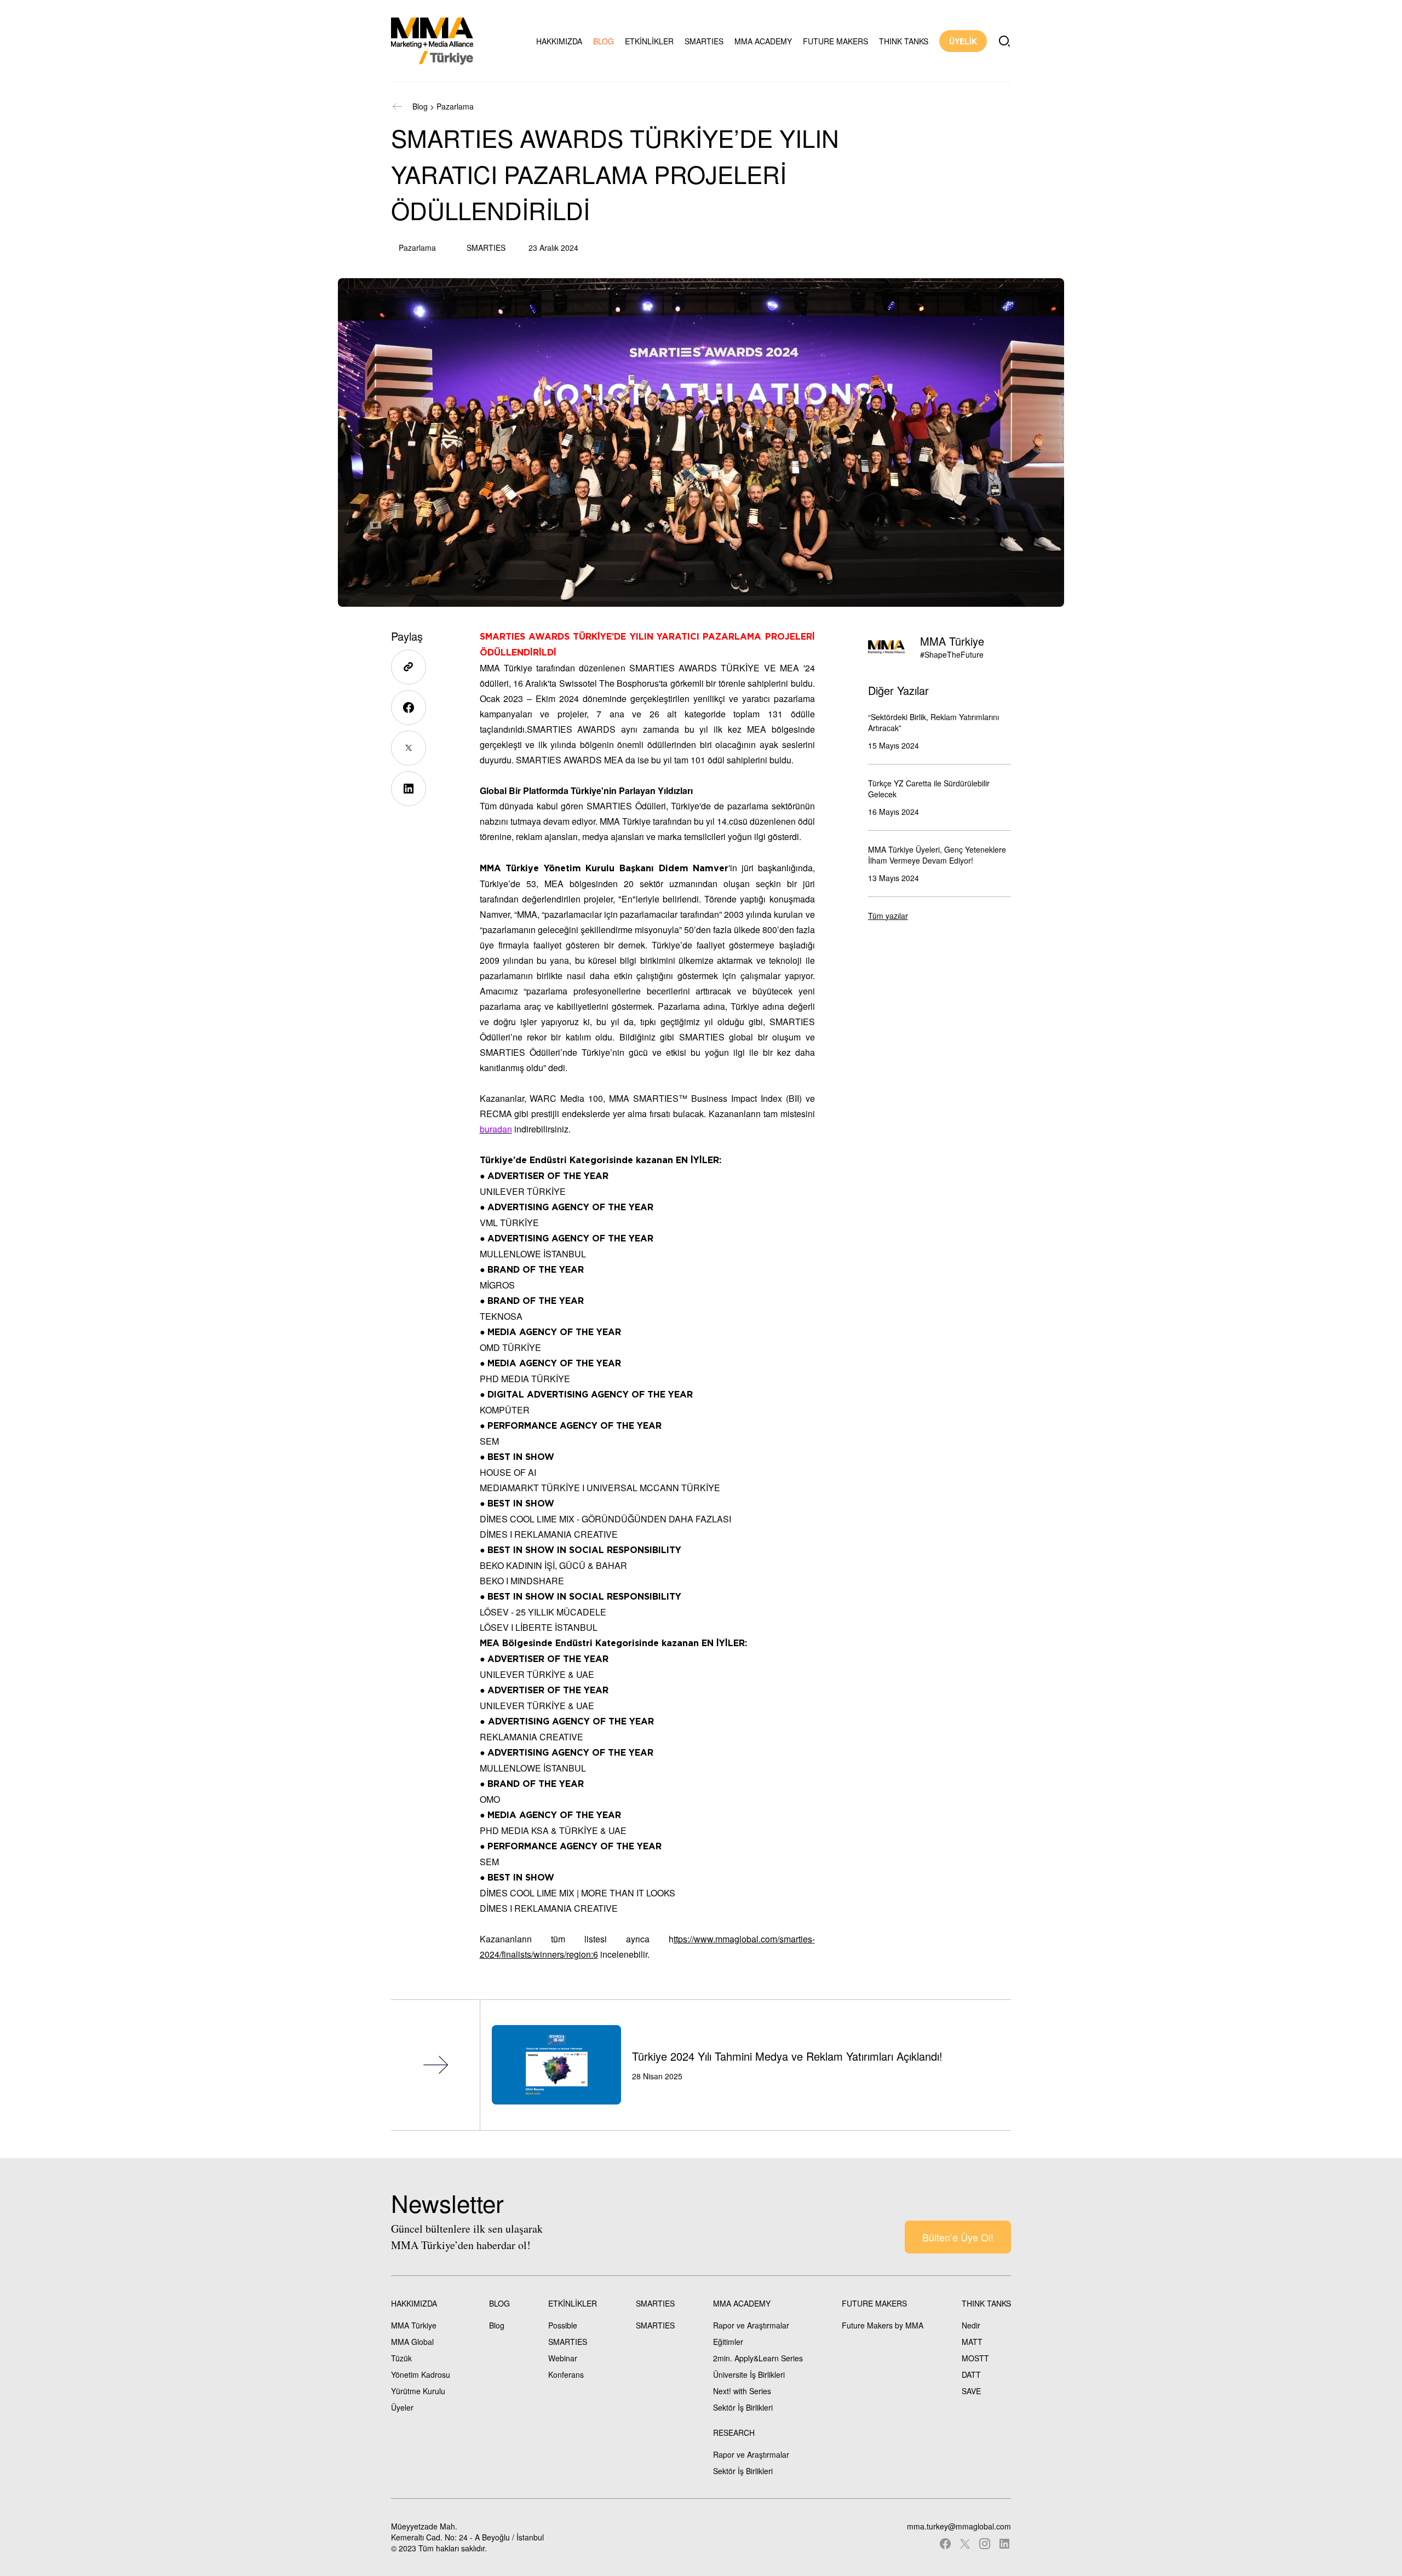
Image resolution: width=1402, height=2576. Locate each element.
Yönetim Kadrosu (421, 2374)
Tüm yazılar (888, 916)
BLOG (604, 41)
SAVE (971, 2391)
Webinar (563, 2358)
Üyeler (402, 2407)
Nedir (971, 2325)
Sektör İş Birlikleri (743, 2407)
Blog (420, 106)
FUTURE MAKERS (835, 41)
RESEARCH (734, 2433)
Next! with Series (742, 2391)
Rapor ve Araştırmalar (751, 2325)
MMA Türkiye (414, 2325)
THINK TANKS (904, 41)
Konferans (566, 2374)
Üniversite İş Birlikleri (749, 2374)
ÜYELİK (963, 41)
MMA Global (412, 2342)
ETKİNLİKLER (649, 41)
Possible (563, 2325)
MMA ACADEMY (763, 41)
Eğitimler (728, 2342)
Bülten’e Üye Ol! (958, 2237)
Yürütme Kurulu (418, 2391)
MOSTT (975, 2358)
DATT (971, 2374)
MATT (972, 2342)
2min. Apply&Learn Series (758, 2358)
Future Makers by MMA (883, 2325)
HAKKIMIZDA (559, 41)
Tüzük (401, 2358)
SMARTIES (704, 41)
